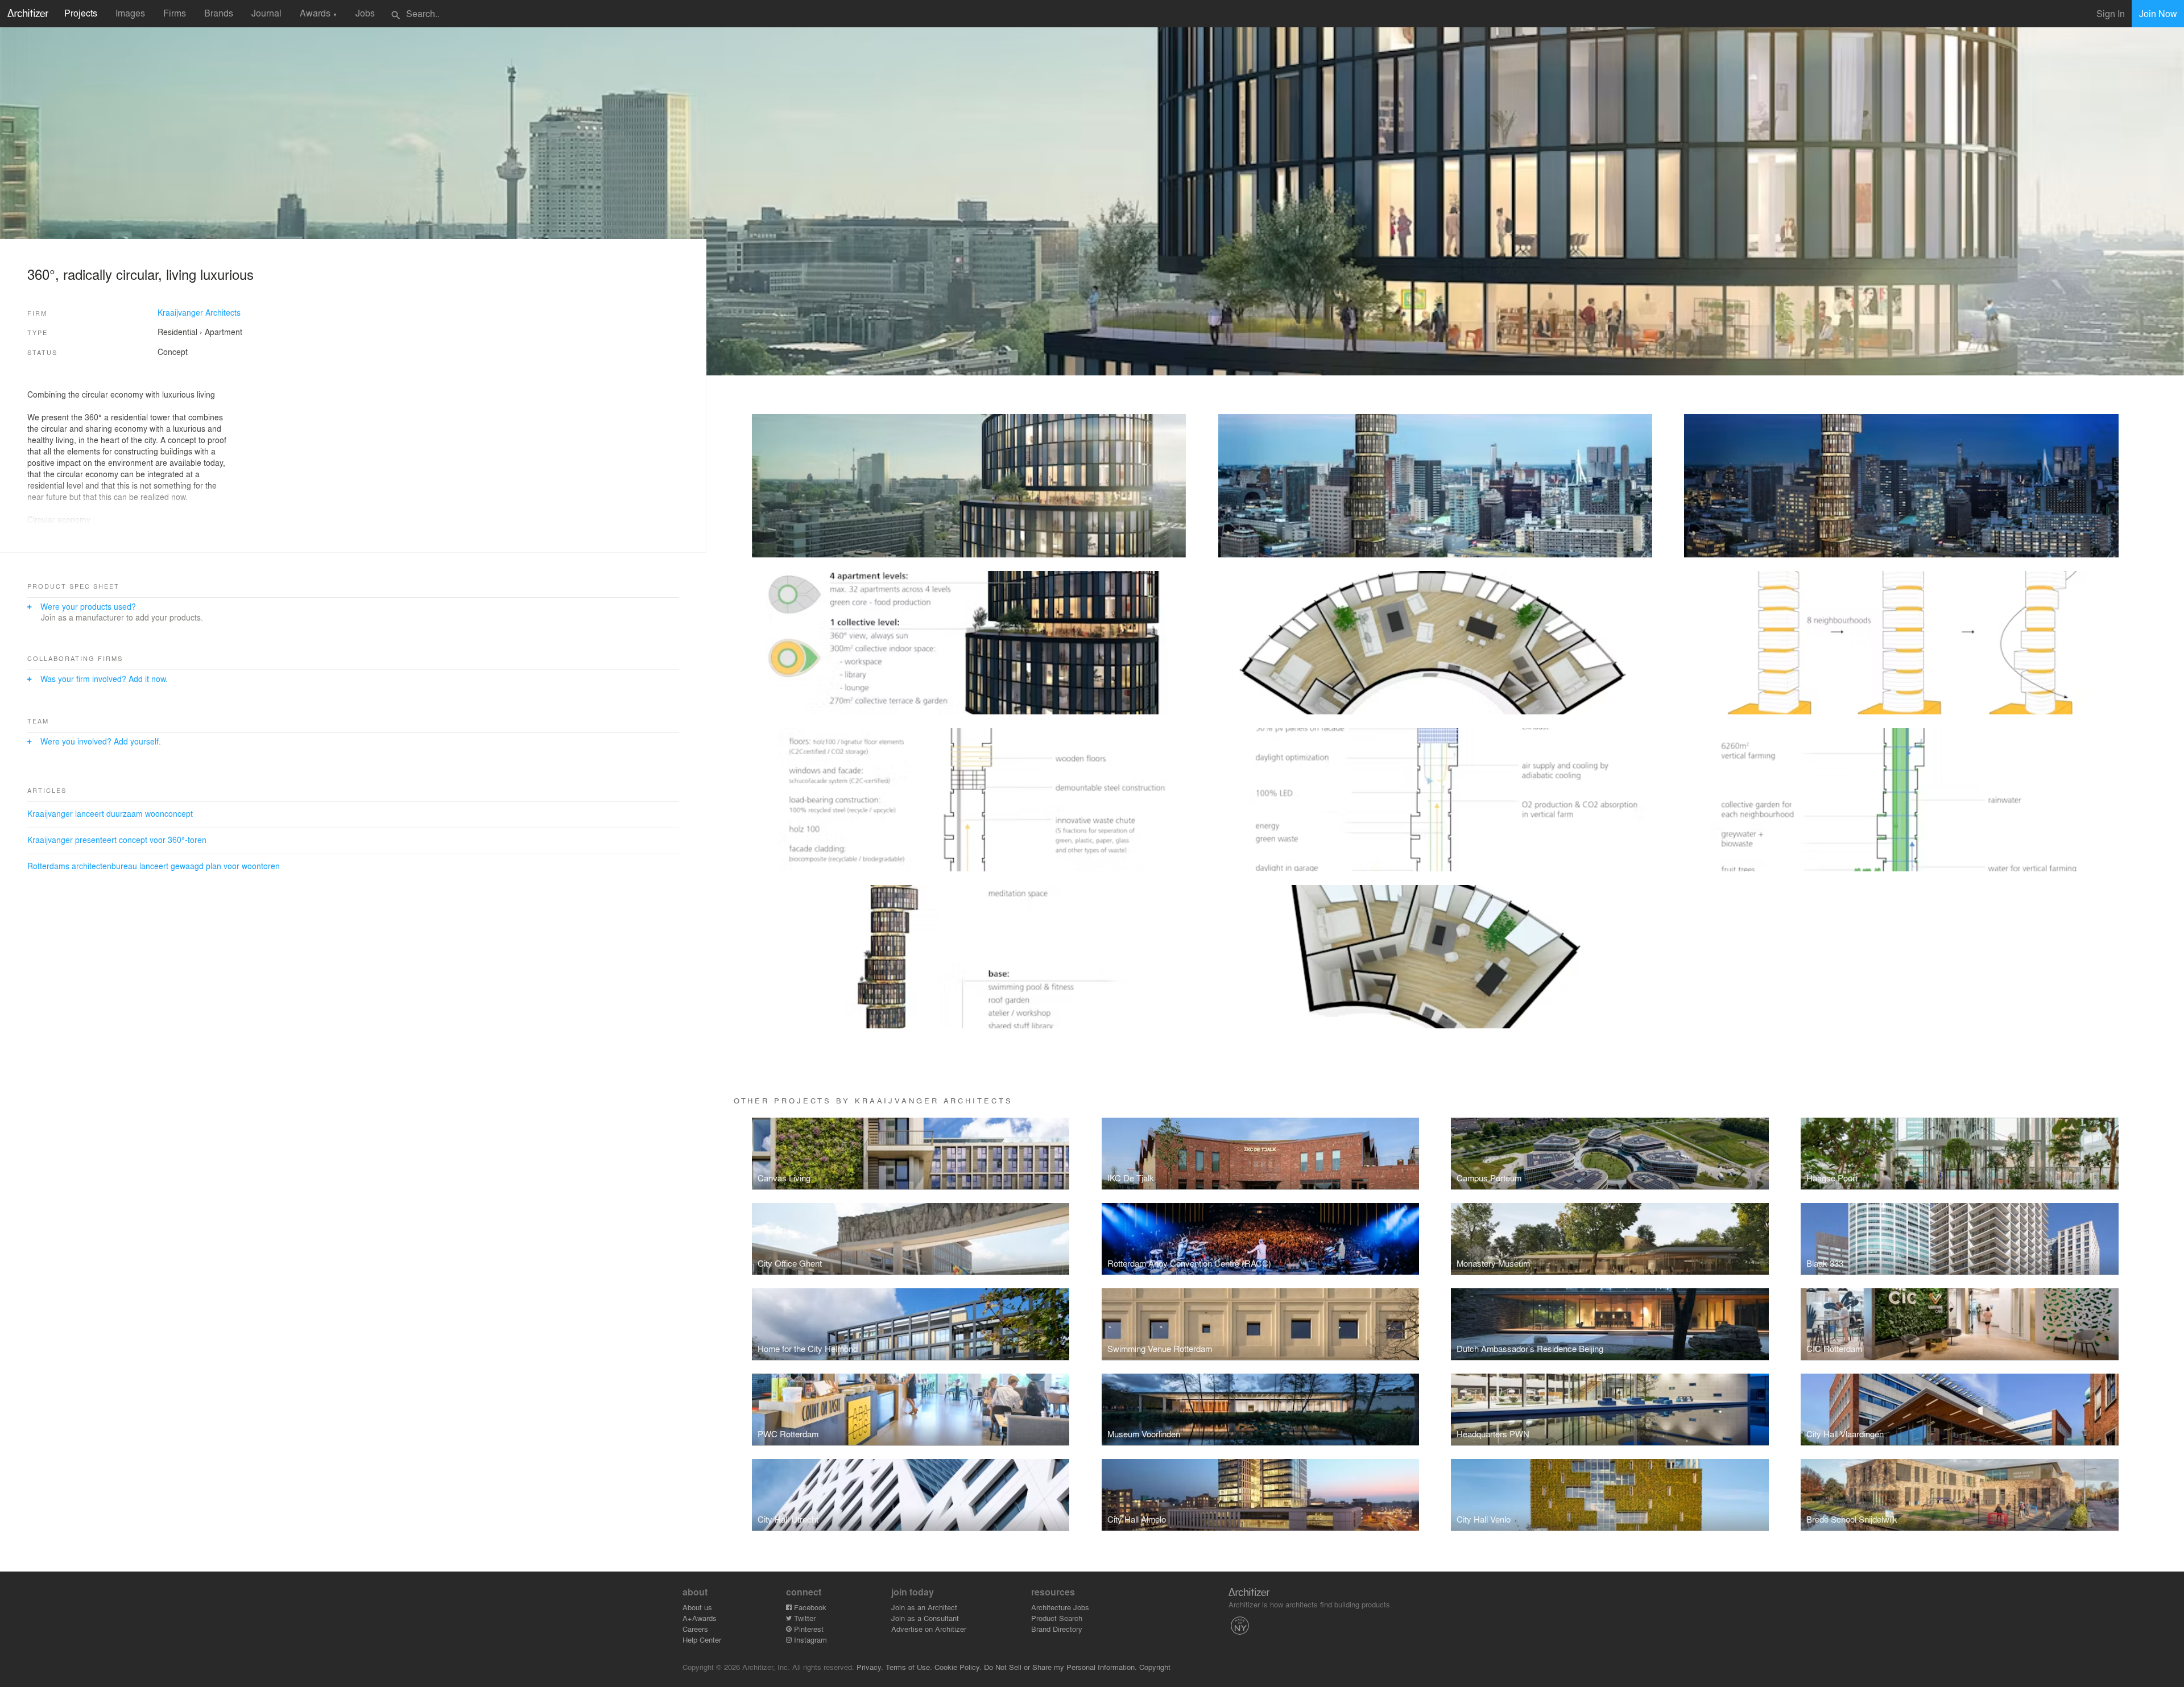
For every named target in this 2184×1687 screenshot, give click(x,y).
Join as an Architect (924, 1607)
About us (697, 1607)
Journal (266, 13)
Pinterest (808, 1629)
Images (130, 13)
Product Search (1057, 1618)
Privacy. (870, 1667)
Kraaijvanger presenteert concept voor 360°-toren (117, 840)
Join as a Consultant (925, 1618)
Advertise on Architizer (929, 1629)
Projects (81, 13)
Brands (219, 13)
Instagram (809, 1640)
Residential (177, 332)
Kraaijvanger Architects (199, 312)
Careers (695, 1629)
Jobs (365, 13)
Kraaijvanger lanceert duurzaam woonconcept (110, 813)
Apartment (224, 332)
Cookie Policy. (958, 1667)
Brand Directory (1057, 1629)
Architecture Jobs (1060, 1607)
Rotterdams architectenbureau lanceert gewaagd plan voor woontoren (154, 866)
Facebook (809, 1607)
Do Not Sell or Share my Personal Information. (1060, 1667)
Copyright (1155, 1667)
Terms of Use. (909, 1667)
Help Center (702, 1640)
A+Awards (700, 1618)
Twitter (804, 1618)
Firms (175, 13)
